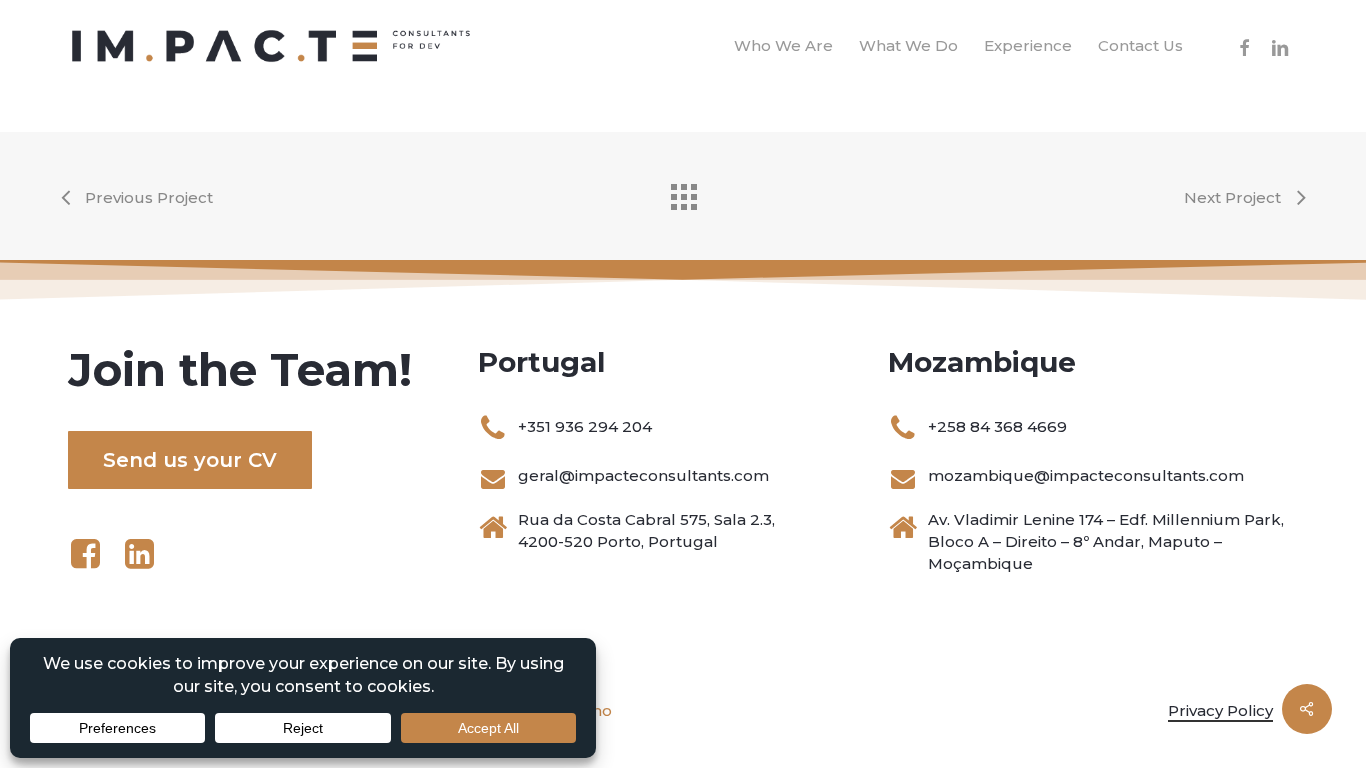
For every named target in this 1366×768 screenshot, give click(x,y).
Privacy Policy (1220, 710)
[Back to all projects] (683, 192)
